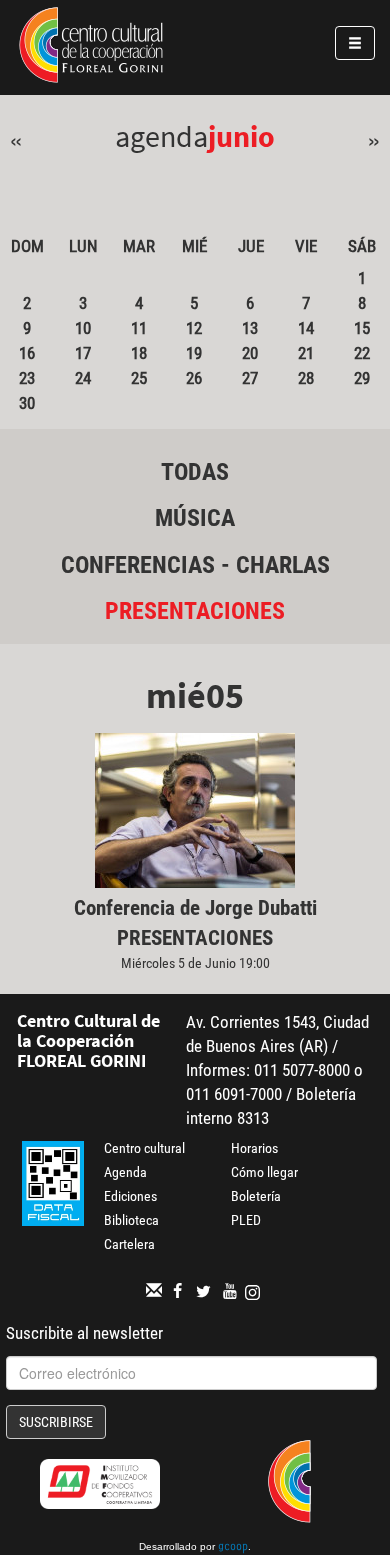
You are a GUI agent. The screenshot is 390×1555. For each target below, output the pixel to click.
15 (362, 328)
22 (362, 353)
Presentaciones (195, 611)
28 (306, 378)
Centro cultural (144, 1148)
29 (362, 378)
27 (250, 378)
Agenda (125, 1172)
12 (194, 328)
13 (250, 328)
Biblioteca (131, 1220)
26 (194, 378)
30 (27, 403)
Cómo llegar (264, 1172)
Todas (195, 472)
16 (27, 353)
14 (306, 328)
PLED (246, 1220)
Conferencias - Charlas (195, 565)
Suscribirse (56, 1422)
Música (195, 518)
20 (250, 353)
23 (27, 378)
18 (139, 353)
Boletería (256, 1196)
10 (83, 328)
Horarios (254, 1148)
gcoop (233, 1548)
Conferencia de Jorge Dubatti (195, 908)
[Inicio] (91, 48)
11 (139, 328)
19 (194, 353)
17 (83, 353)
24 (83, 378)
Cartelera (129, 1244)
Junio (241, 136)
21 (306, 353)
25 (139, 378)
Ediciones (130, 1196)
